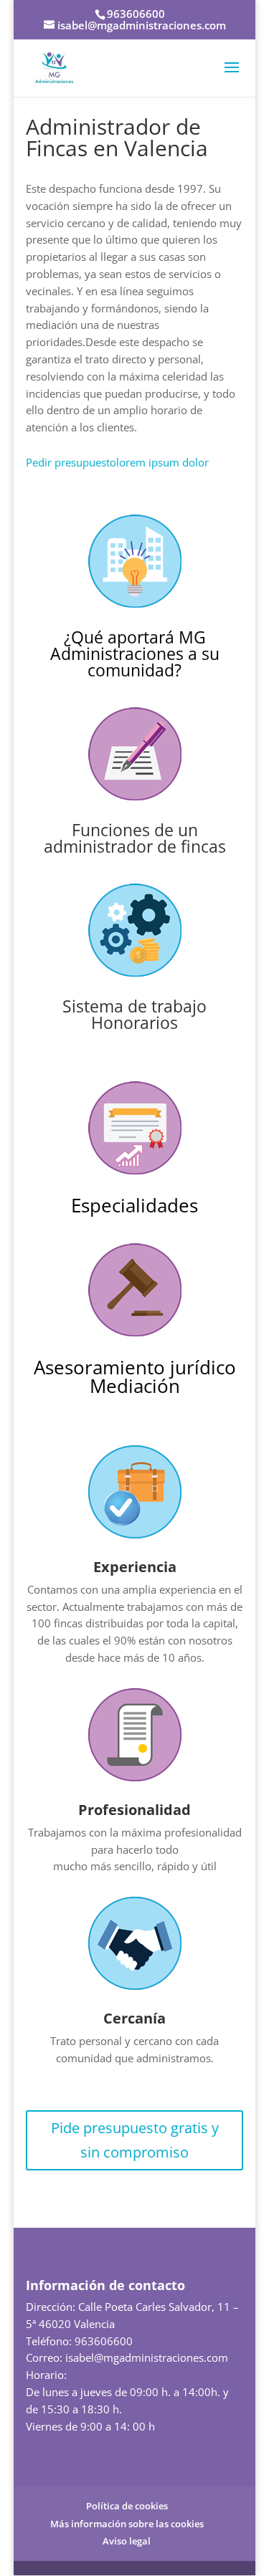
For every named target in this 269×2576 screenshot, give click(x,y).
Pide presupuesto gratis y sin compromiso (135, 2140)
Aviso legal (127, 2541)
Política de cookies (127, 2506)
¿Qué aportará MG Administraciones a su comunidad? (135, 653)
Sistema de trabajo (134, 1006)
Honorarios (134, 1023)
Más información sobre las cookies (127, 2524)
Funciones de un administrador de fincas (135, 838)
